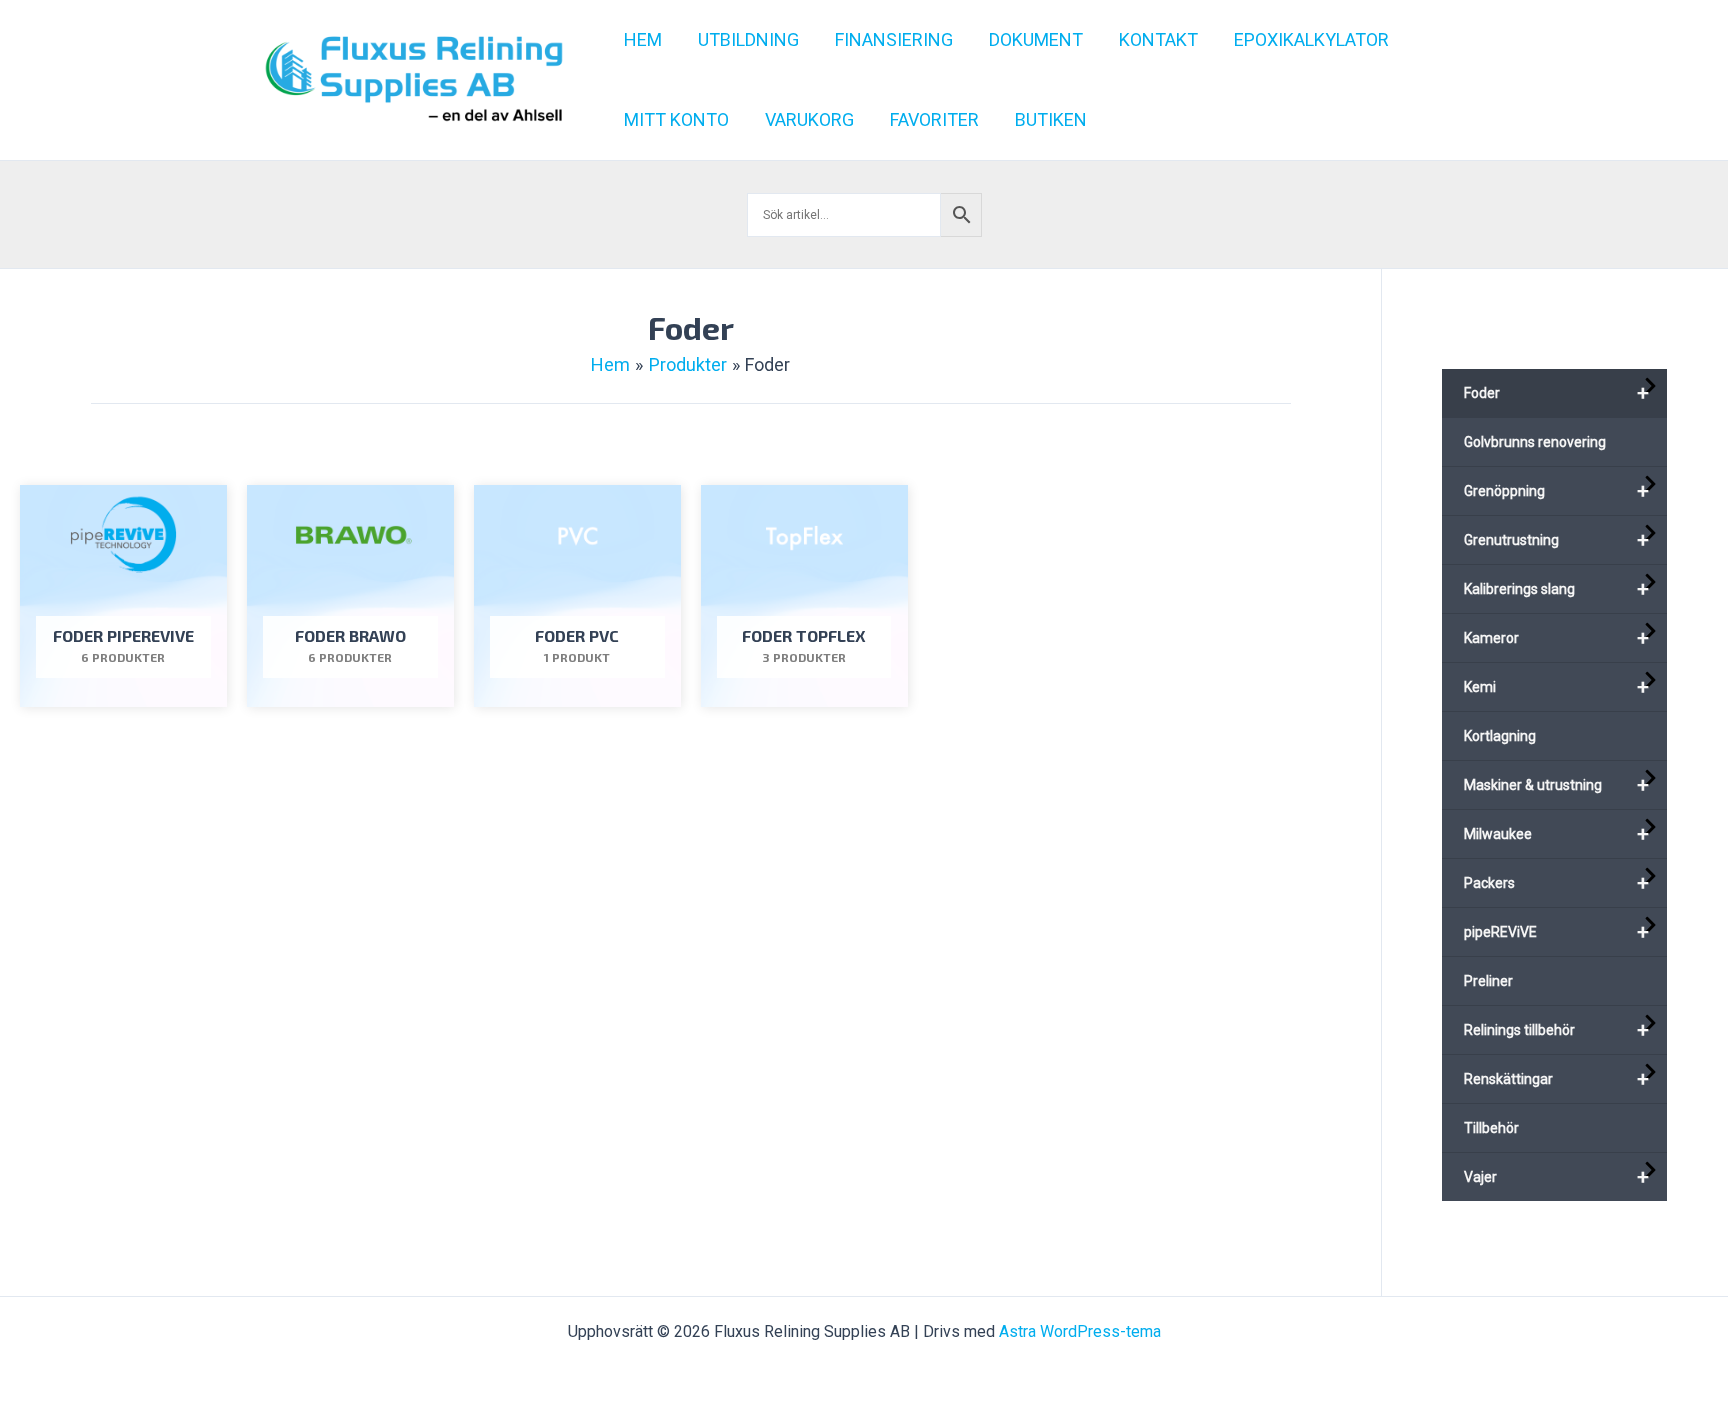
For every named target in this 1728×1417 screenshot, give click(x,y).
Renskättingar (1556, 1079)
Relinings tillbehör (1556, 1030)
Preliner (1488, 981)
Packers (1556, 883)
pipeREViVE (1556, 932)
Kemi (1556, 687)
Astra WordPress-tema (1080, 1331)
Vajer (1556, 1177)
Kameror (1556, 638)
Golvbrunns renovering (1535, 442)
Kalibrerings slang (1556, 589)
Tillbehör (1491, 1128)
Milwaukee (1556, 834)
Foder (1556, 393)
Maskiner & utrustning (1556, 785)
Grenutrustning (1556, 540)
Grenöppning (1556, 491)
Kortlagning (1500, 736)
